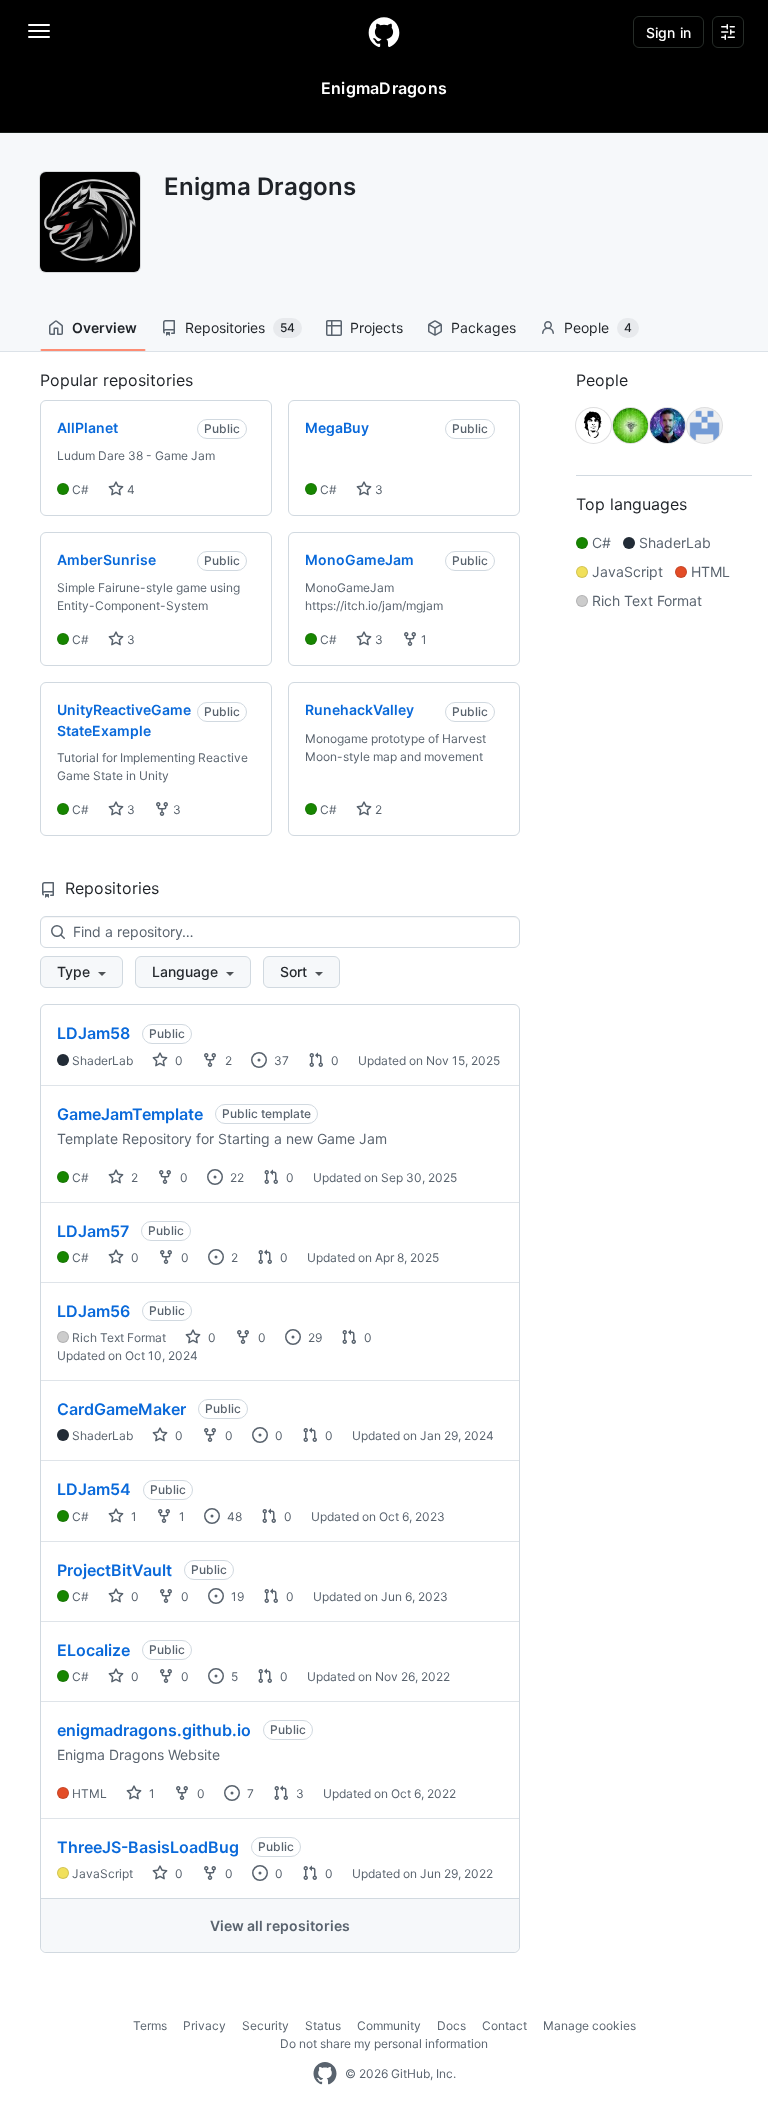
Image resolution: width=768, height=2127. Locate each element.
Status (323, 2025)
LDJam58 (93, 1033)
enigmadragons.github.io (154, 1730)
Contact (504, 2025)
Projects (376, 327)
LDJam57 (93, 1231)
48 (233, 1516)
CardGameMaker (121, 1409)
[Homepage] (384, 32)
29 (313, 1337)
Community (389, 2025)
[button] (81, 972)
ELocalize (93, 1650)
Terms (150, 2025)
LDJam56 (93, 1311)
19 (236, 1596)
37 (280, 1060)
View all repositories (280, 1925)
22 (235, 1177)
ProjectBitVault (114, 1570)
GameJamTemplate (130, 1114)
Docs (451, 2025)
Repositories (240, 327)
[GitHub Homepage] (325, 2074)
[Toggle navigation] (39, 31)
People (598, 327)
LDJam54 (94, 1489)
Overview (104, 327)
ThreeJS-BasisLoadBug (148, 1847)
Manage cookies (589, 2025)
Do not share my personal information (384, 2043)
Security (265, 2025)
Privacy (204, 2025)
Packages (483, 327)
